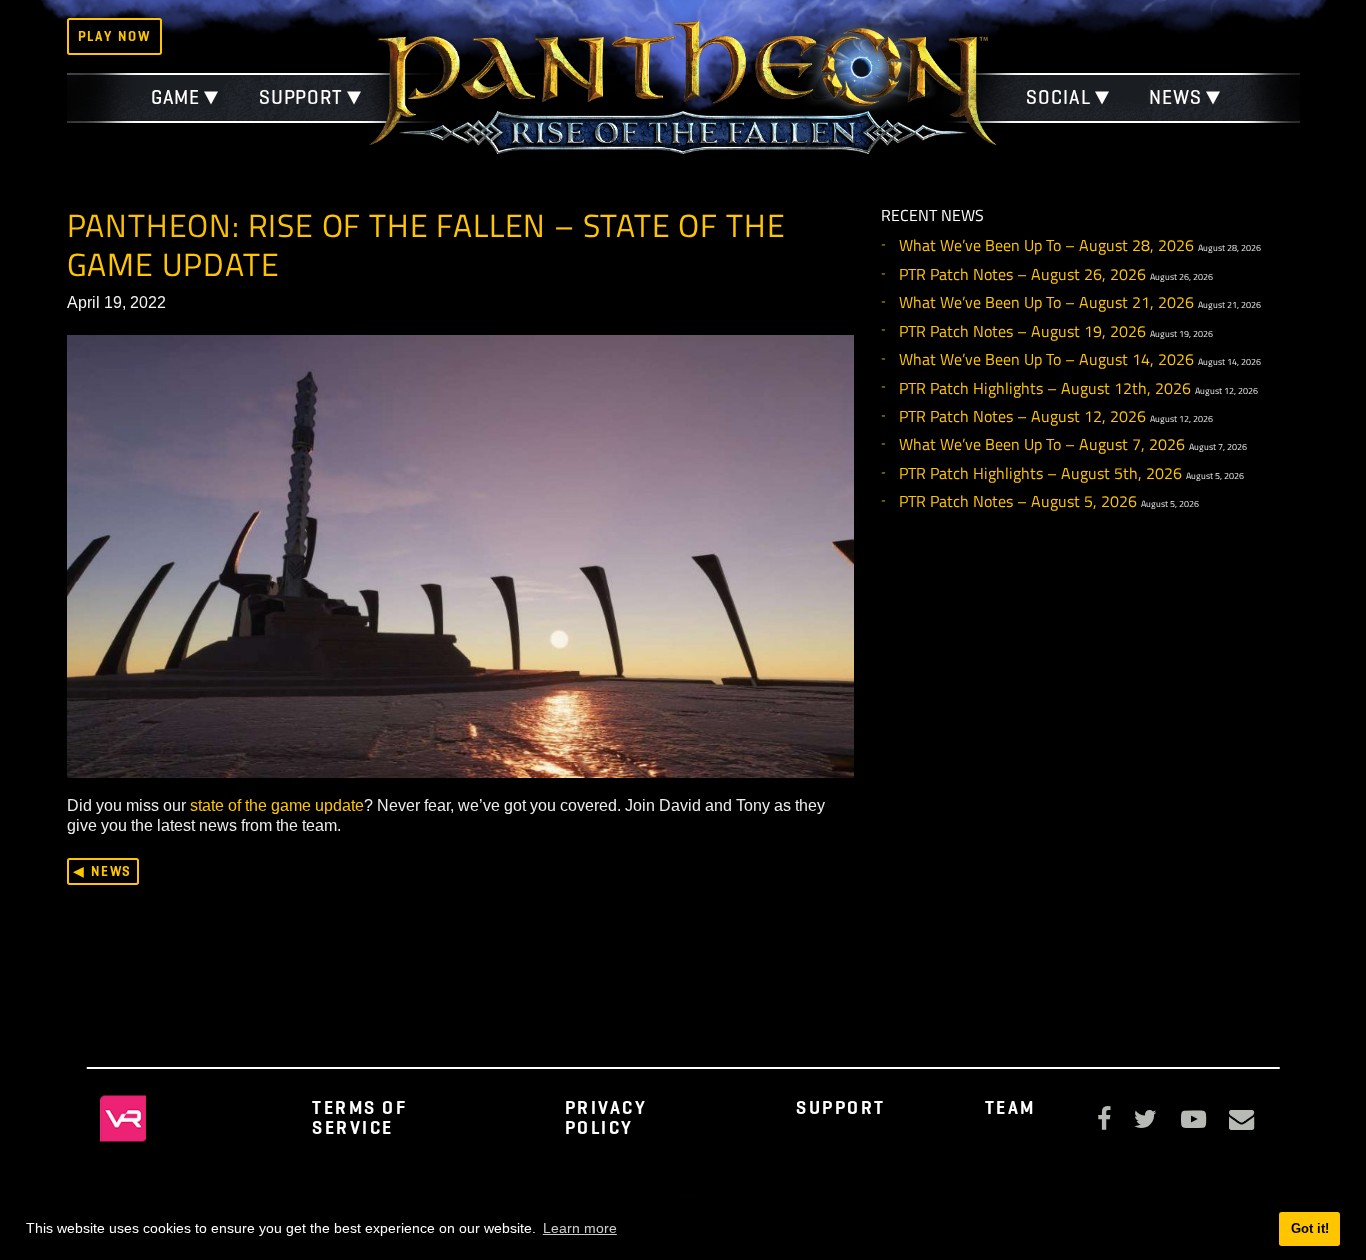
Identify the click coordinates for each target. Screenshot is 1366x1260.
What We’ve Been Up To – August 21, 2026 (1046, 302)
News (1175, 97)
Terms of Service (359, 1117)
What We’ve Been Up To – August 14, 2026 (1046, 359)
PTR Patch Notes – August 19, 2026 (1022, 331)
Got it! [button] (1310, 1228)
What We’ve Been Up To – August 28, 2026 (1046, 245)
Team (1010, 1107)
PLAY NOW (114, 36)
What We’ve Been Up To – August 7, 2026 (1042, 444)
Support (301, 97)
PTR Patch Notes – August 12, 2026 (1022, 416)
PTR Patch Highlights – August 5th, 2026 (1040, 473)
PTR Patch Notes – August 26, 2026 (1022, 274)
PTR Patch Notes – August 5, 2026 (1018, 501)
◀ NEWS (102, 871)
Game (176, 97)
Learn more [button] (580, 1228)
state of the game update (277, 805)
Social (1058, 97)
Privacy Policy (606, 1117)
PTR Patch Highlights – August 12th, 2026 (1045, 388)
